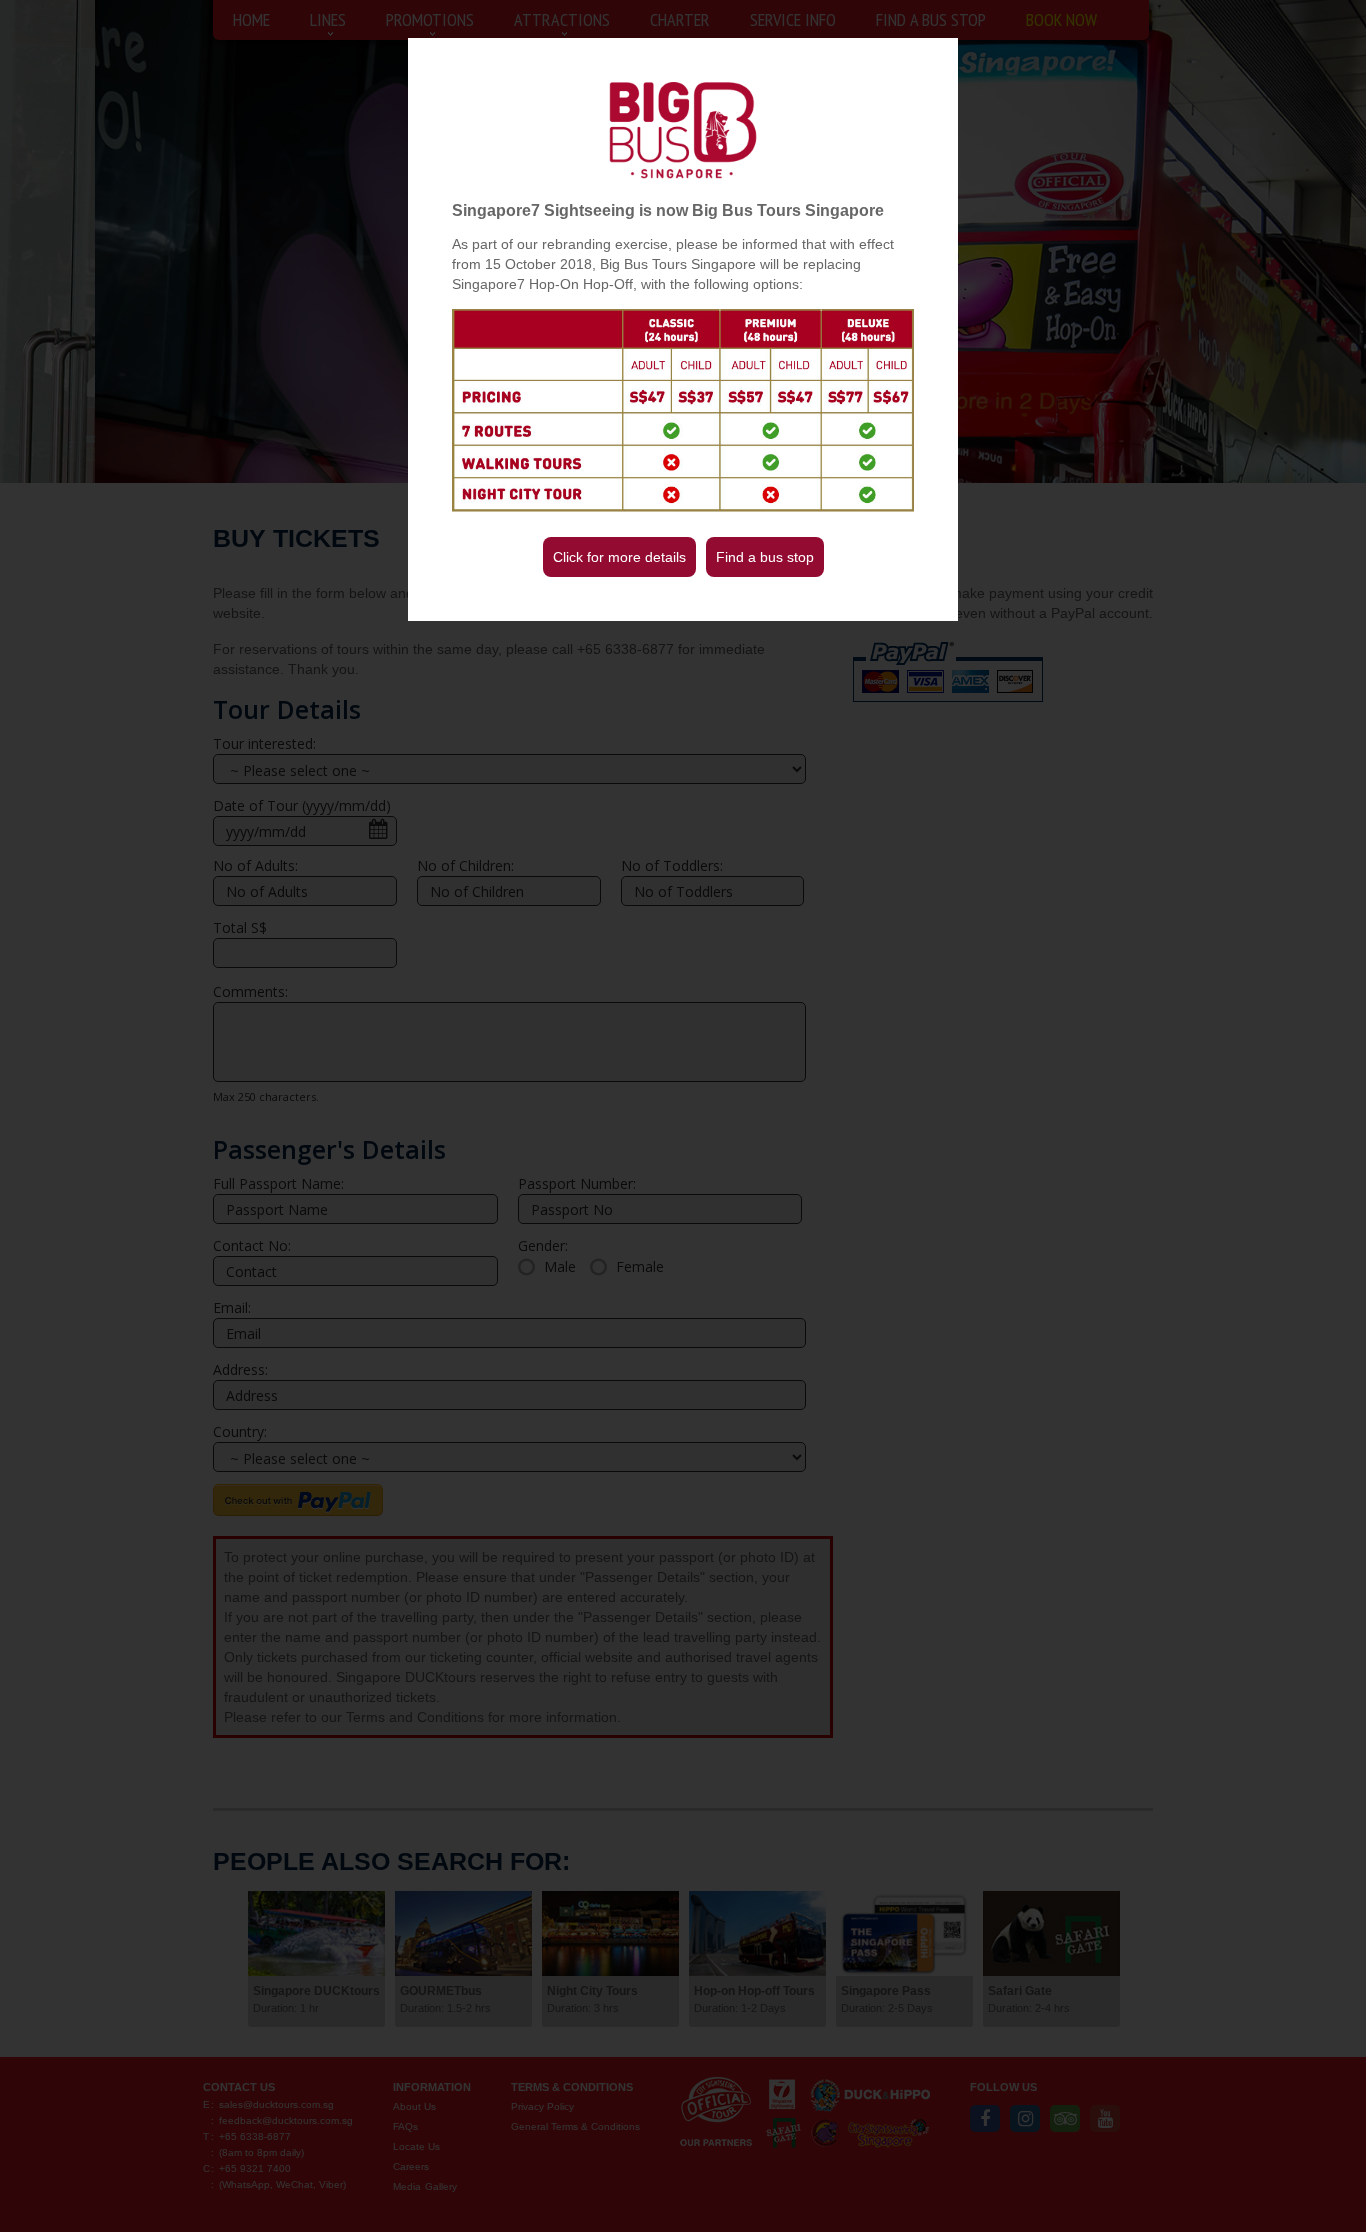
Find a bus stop (765, 557)
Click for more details (619, 557)
